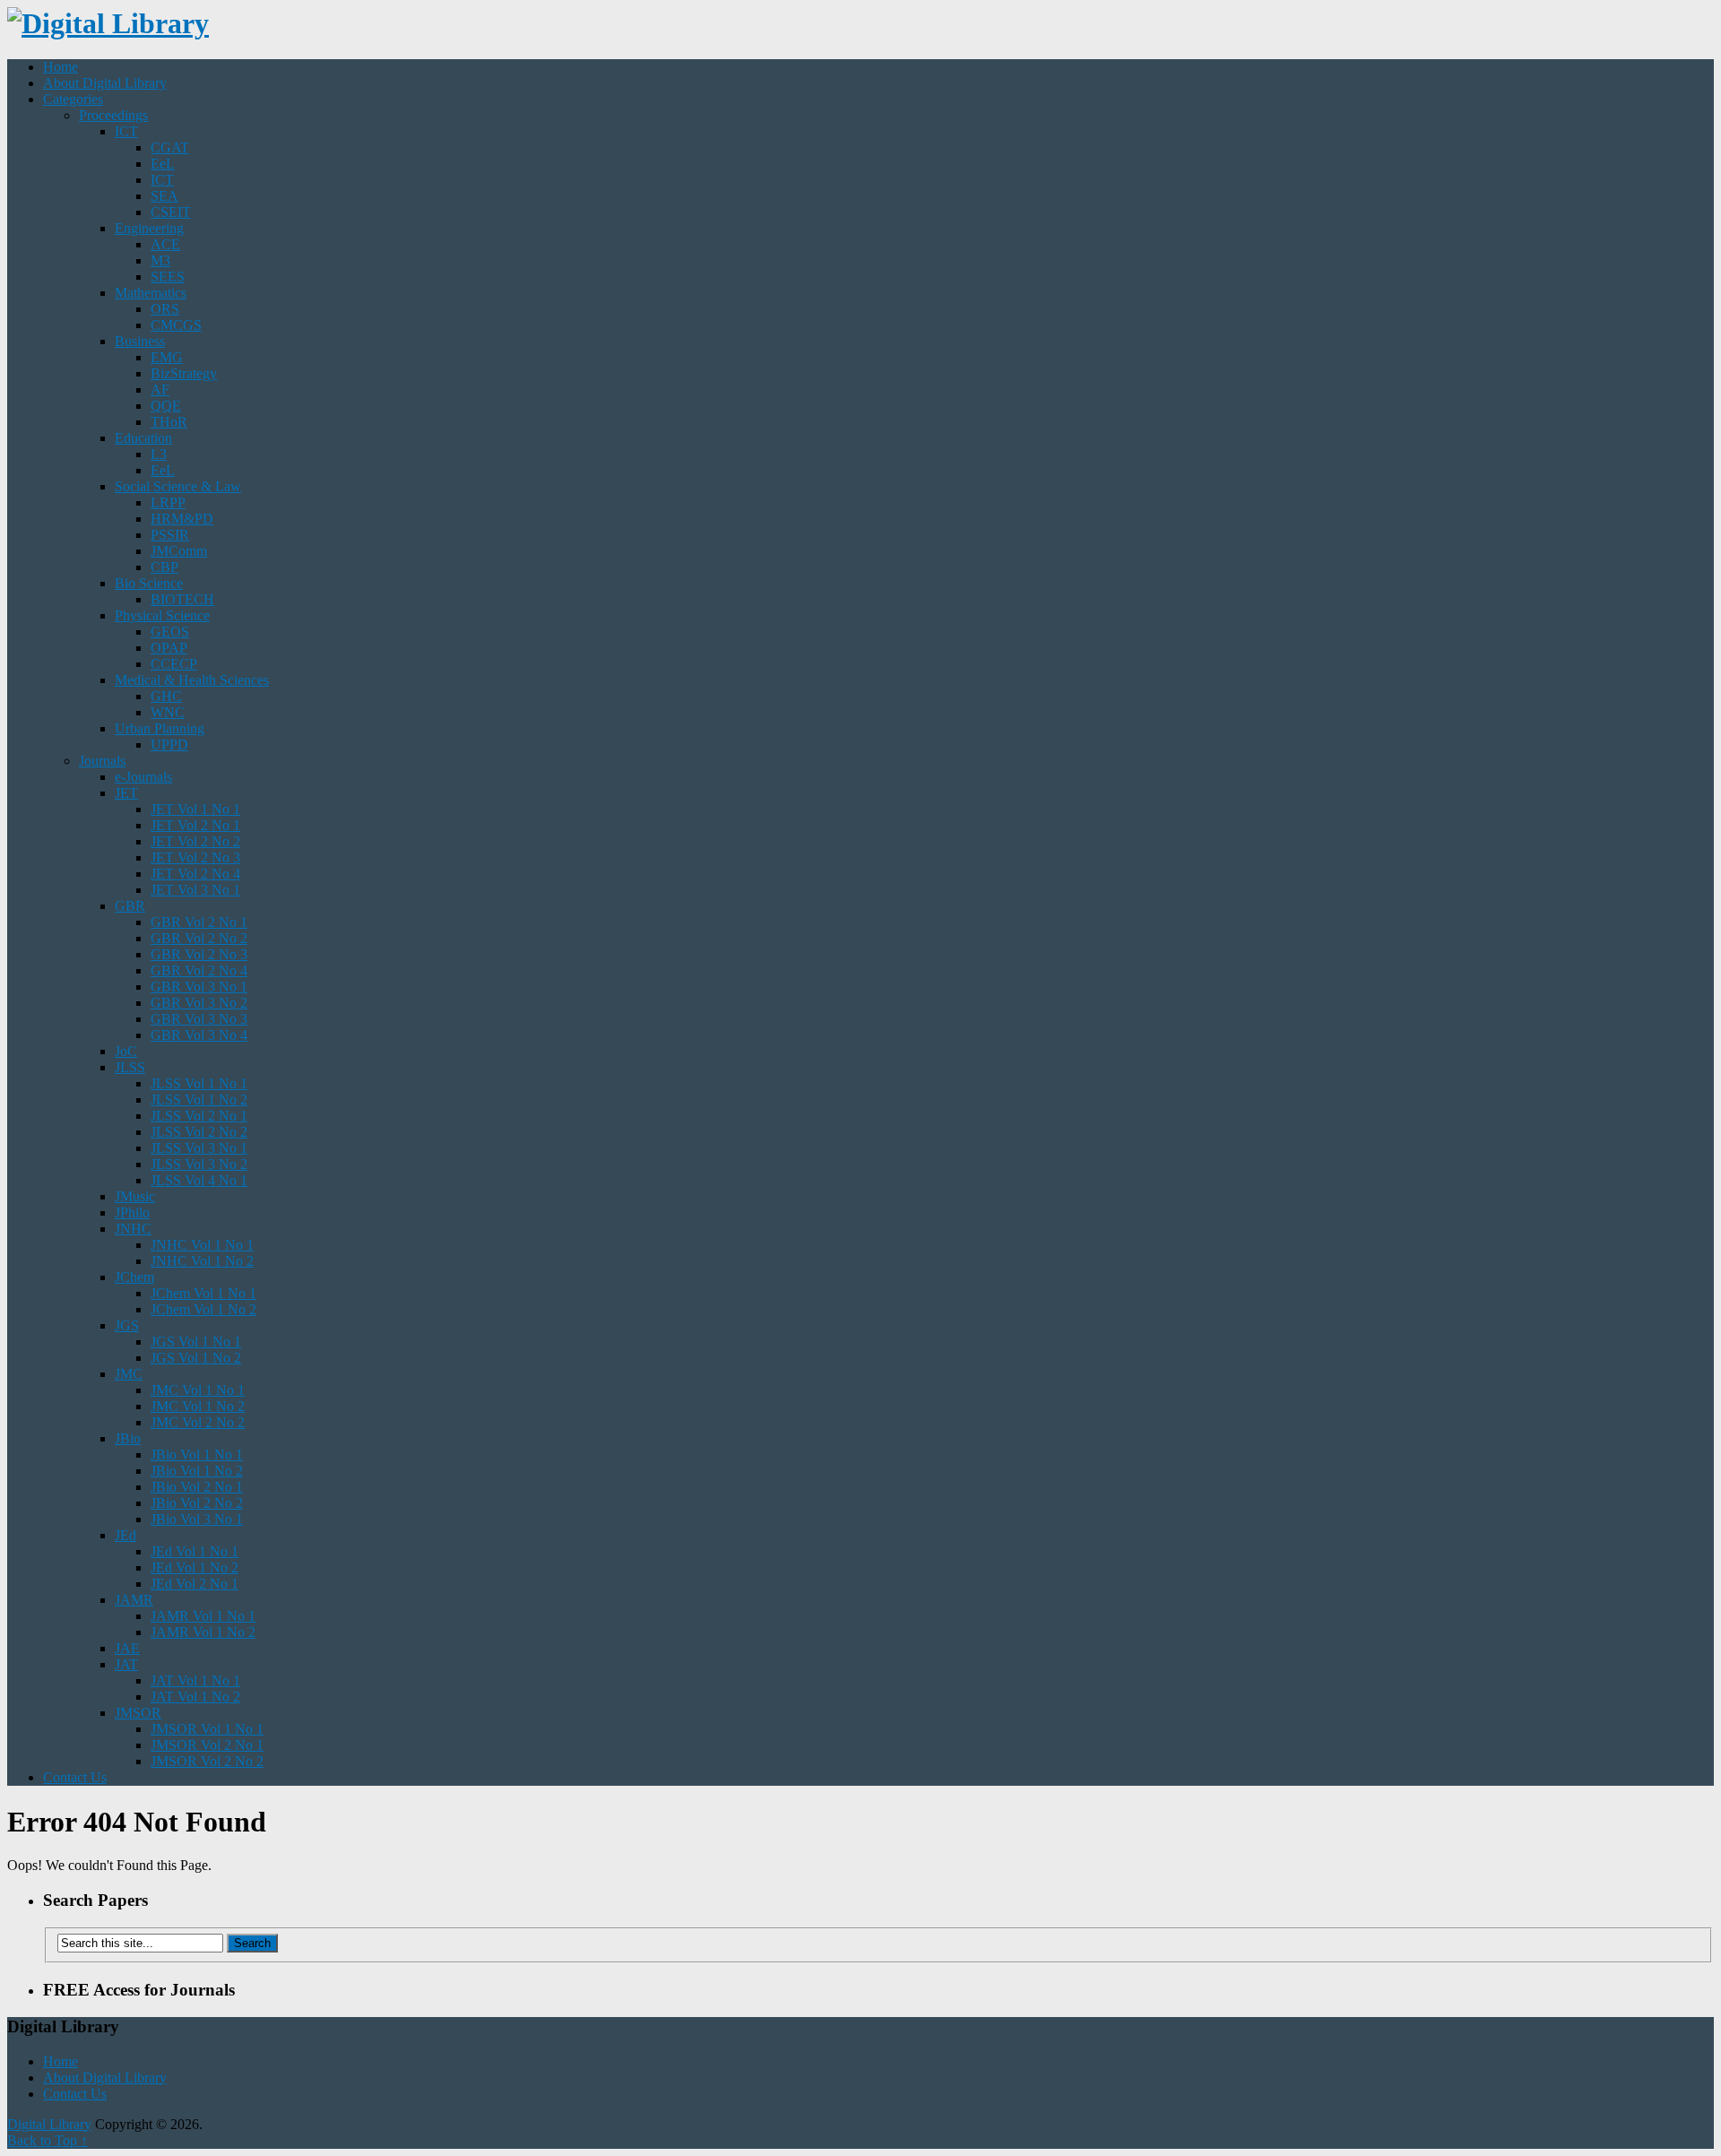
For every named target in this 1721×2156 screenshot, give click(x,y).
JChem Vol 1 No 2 (203, 1309)
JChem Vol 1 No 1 (203, 1293)
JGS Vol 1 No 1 (196, 1342)
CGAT (170, 147)
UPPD (169, 745)
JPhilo (132, 1212)
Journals (102, 761)
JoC (126, 1051)
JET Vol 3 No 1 (195, 890)
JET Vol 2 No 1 (195, 825)
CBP (164, 567)
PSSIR (170, 535)
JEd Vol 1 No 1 (195, 1551)
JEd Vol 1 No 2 (195, 1567)
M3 (160, 260)
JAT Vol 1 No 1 (195, 1680)
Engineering (149, 228)
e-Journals (143, 777)
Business (140, 341)
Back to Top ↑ (48, 2140)
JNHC (133, 1229)
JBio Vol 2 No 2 (197, 1503)
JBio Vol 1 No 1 (197, 1455)
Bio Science (149, 583)
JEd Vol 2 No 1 (195, 1584)
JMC (129, 1374)
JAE (127, 1648)
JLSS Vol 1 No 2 (199, 1100)
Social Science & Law (178, 486)
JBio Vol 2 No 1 (197, 1487)
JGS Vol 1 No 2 (196, 1358)
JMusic (135, 1196)
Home (61, 67)
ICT (126, 131)
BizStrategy (184, 373)
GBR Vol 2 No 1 (199, 922)
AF (160, 390)
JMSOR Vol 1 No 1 (207, 1729)
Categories (73, 99)
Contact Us (75, 1777)
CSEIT (171, 212)
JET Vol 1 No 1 (195, 809)
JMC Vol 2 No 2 (198, 1422)
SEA (164, 196)
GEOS (170, 632)
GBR (130, 906)
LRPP (168, 502)
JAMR (134, 1600)
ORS (165, 309)
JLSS (130, 1067)
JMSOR (138, 1713)
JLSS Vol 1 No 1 (199, 1083)
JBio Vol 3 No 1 (197, 1519)
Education (143, 438)
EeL (163, 164)
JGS (127, 1325)
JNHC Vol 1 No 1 (202, 1245)
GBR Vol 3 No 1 (199, 987)
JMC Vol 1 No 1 (198, 1390)
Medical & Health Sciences (192, 680)
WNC (168, 712)
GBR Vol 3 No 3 (199, 1019)
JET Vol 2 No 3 (195, 857)
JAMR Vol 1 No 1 (203, 1616)
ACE (165, 244)
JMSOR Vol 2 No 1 (207, 1745)
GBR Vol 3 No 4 (199, 1035)
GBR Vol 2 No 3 (199, 954)
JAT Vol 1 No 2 (195, 1697)
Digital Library (49, 2124)
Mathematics (151, 293)
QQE (166, 406)
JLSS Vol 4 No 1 (199, 1180)
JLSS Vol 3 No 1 (199, 1148)
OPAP (169, 648)
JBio (128, 1438)
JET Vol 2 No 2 (195, 841)
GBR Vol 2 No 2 (199, 938)
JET (126, 793)
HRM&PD (182, 519)
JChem (134, 1277)
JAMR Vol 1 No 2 (203, 1632)
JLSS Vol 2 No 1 (199, 1116)
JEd (125, 1535)
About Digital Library (105, 83)
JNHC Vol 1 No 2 (202, 1261)
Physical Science (162, 615)
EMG (167, 357)
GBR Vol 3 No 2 (199, 1003)
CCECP (174, 664)
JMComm (179, 551)
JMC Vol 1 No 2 (198, 1406)
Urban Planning (160, 728)
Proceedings (113, 115)
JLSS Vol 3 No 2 (199, 1164)
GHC (166, 696)
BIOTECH (182, 599)
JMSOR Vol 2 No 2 (207, 1761)
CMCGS (176, 325)
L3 (159, 454)
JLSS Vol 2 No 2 (199, 1132)
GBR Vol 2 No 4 (199, 970)
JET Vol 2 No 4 (195, 874)
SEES (168, 277)
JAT (126, 1664)
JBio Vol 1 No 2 (197, 1471)
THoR (169, 422)
